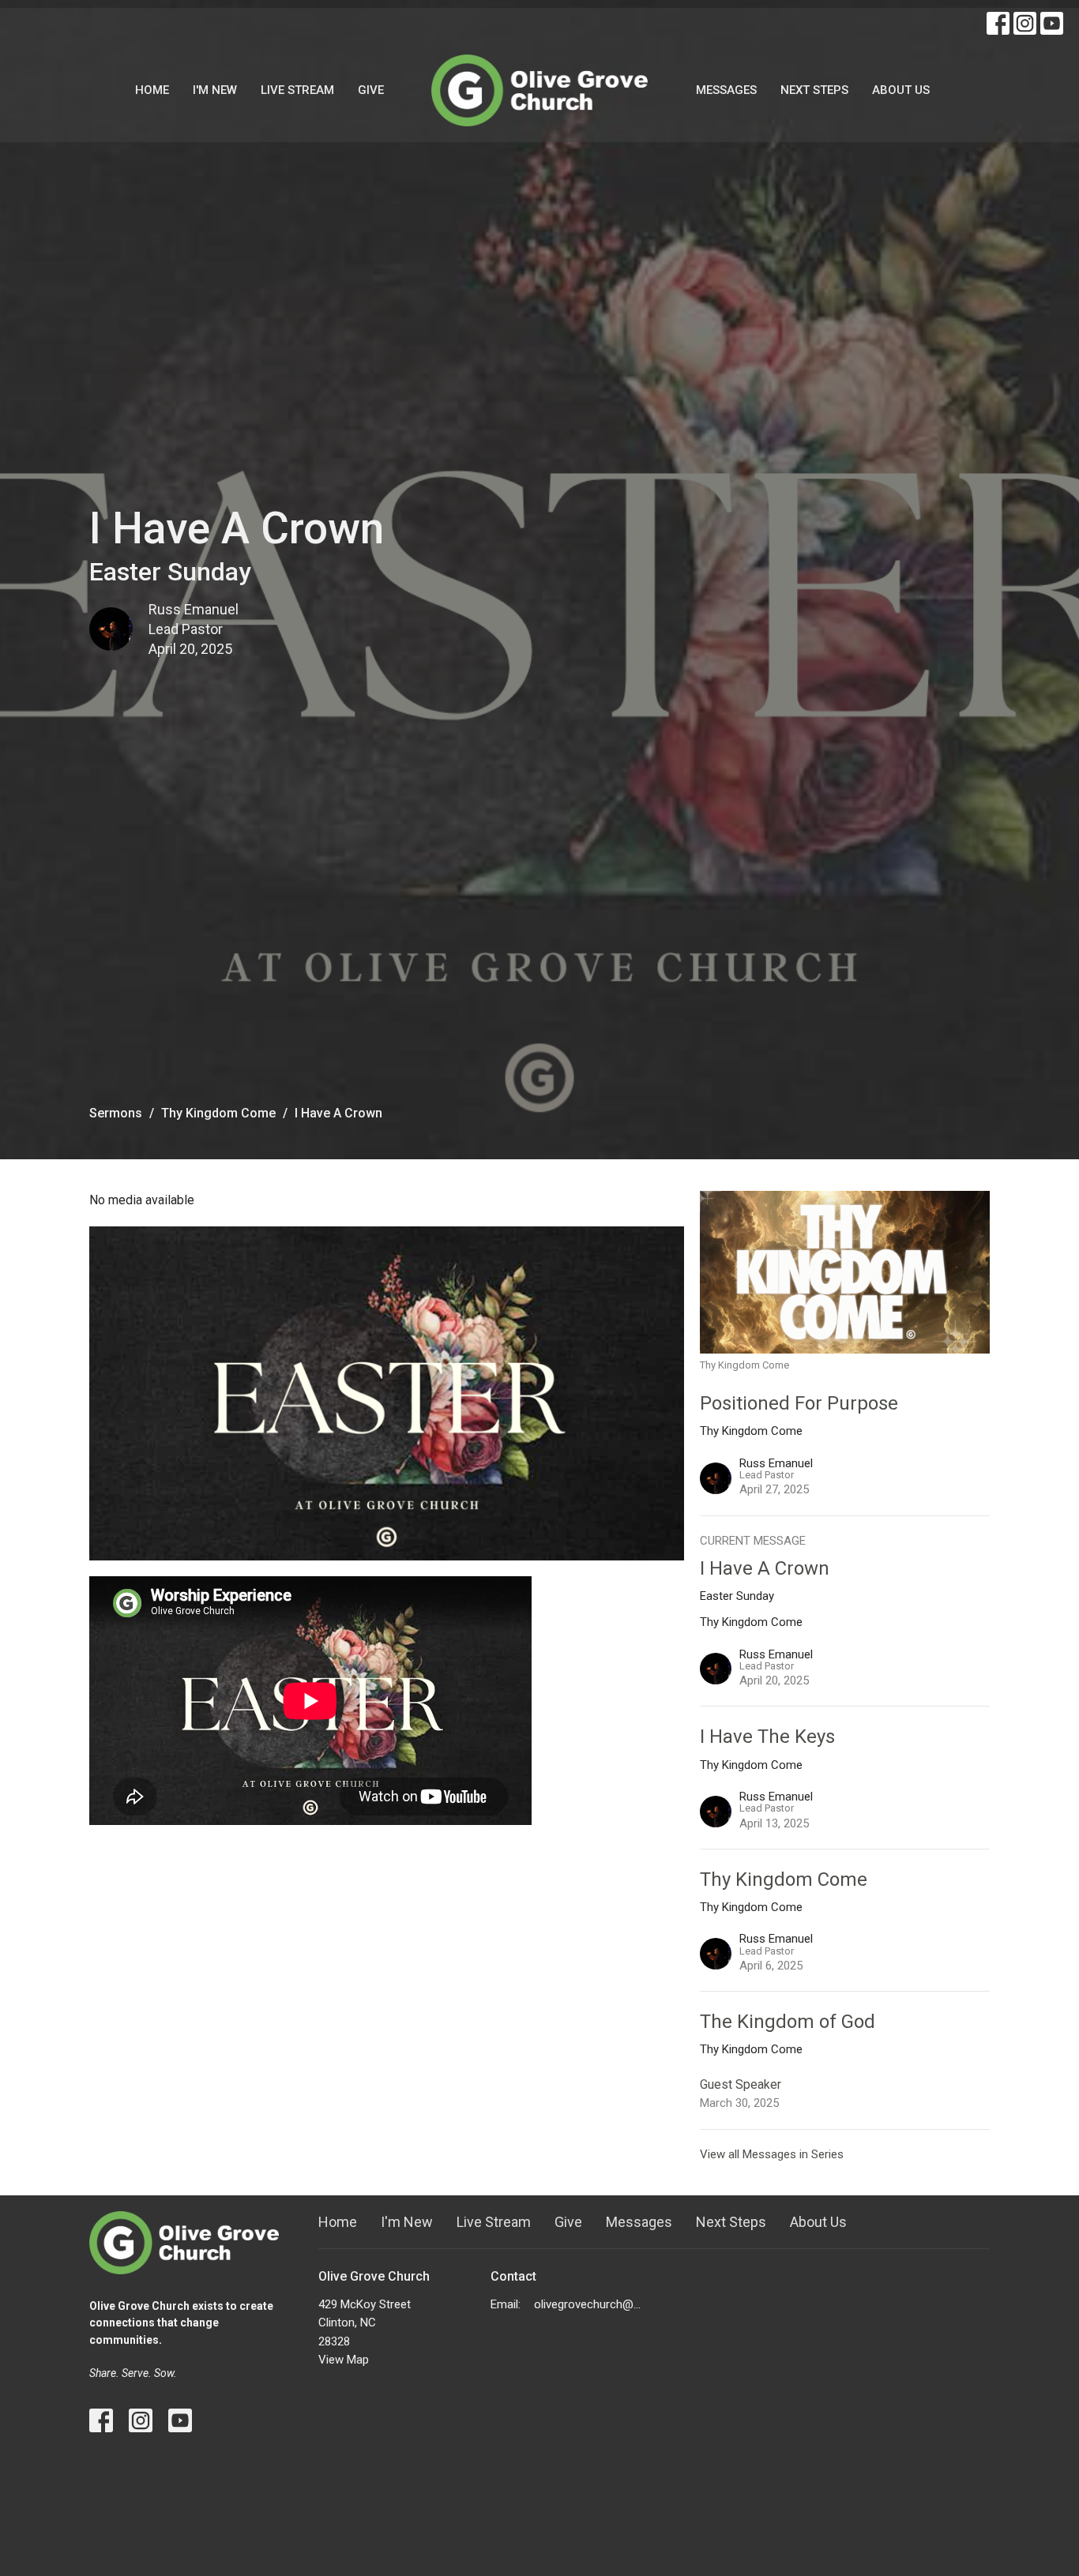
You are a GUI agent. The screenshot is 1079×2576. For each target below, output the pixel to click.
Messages (726, 90)
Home (152, 90)
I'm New (215, 90)
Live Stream (297, 90)
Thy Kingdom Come (218, 1113)
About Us (901, 90)
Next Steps (814, 90)
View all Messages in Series (772, 2154)
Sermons (116, 1113)
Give (371, 90)
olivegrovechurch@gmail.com (590, 2304)
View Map (344, 2360)
